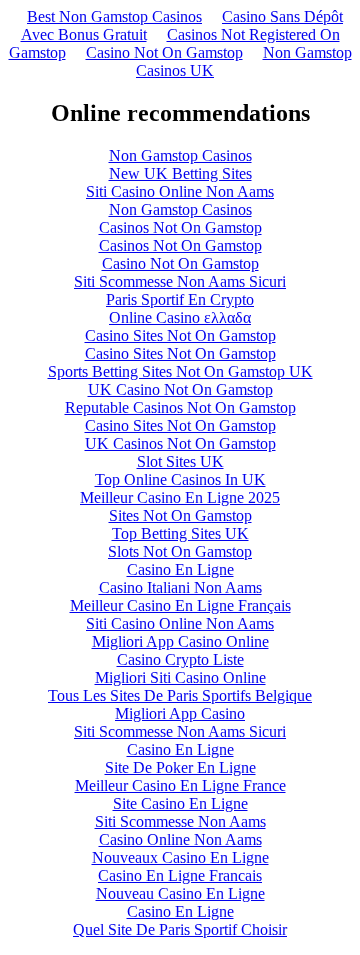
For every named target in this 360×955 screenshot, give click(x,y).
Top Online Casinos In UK (180, 479)
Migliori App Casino (180, 713)
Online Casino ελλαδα (180, 317)
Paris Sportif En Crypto (180, 299)
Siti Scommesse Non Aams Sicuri (180, 281)
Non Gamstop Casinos (180, 155)
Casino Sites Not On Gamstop (180, 335)
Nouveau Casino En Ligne (180, 893)
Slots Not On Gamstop (180, 551)
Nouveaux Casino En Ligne (180, 857)
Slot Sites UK (180, 461)
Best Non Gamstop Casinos (114, 16)
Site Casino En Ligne (180, 803)
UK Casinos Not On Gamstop (180, 443)
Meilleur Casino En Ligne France (180, 785)
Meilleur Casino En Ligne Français (180, 605)
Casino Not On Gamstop (164, 52)
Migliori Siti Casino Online (180, 677)
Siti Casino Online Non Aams (180, 191)
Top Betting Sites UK (180, 533)
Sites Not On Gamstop (180, 515)
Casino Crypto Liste (180, 659)
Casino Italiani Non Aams (180, 587)
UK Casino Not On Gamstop (180, 389)
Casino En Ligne (180, 569)
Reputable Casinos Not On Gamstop (180, 407)
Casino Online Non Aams (180, 839)
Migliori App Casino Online (180, 641)
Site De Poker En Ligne (180, 767)
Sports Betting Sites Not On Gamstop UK (180, 371)
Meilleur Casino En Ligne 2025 (180, 497)
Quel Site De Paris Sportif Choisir (180, 929)
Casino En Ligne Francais (180, 875)
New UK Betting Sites (180, 173)
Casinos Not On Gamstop (180, 227)
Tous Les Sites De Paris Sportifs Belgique (180, 695)
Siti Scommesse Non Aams (180, 821)
